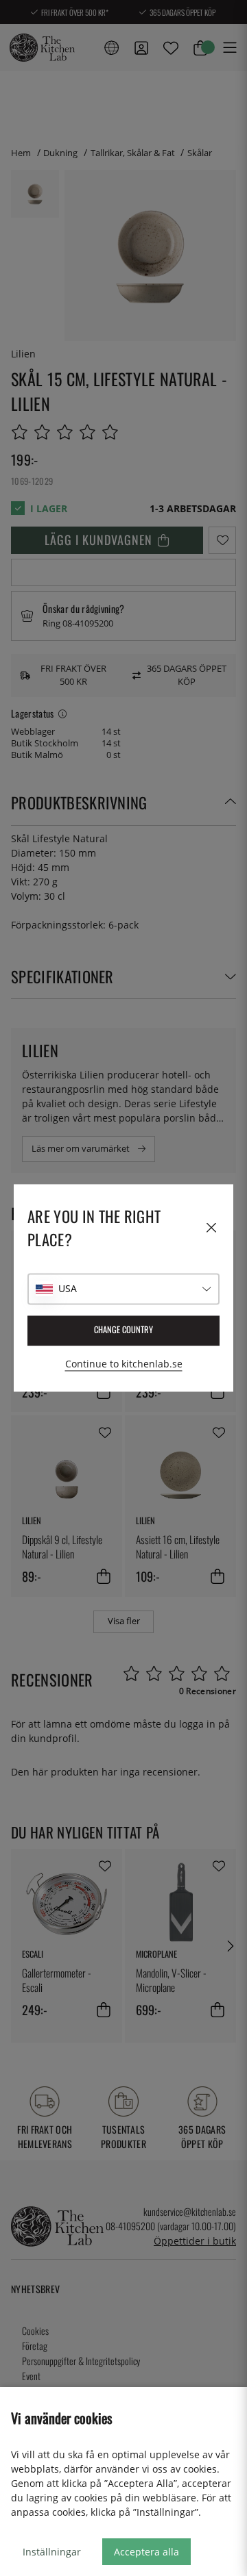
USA (68, 1289)
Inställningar (52, 2552)
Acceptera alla (146, 2552)
